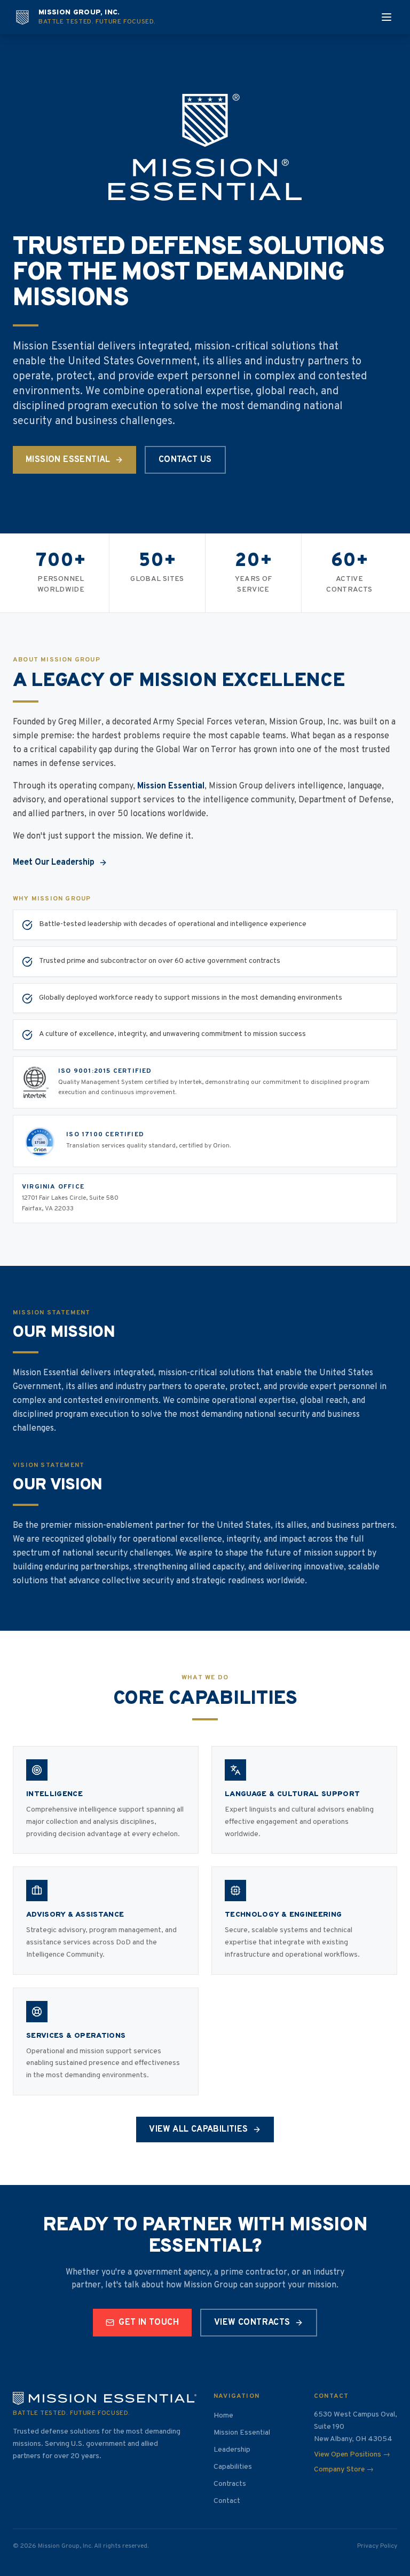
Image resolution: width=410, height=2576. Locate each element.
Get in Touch (149, 2323)
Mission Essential (68, 460)
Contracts (230, 2484)
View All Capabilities (198, 2130)
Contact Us (185, 460)
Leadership (232, 2450)
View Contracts (252, 2323)
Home (223, 2416)
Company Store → (344, 2470)
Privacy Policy (377, 2546)
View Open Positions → (352, 2455)
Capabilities (233, 2467)
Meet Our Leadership (54, 863)
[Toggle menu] (387, 17)
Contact (227, 2501)
